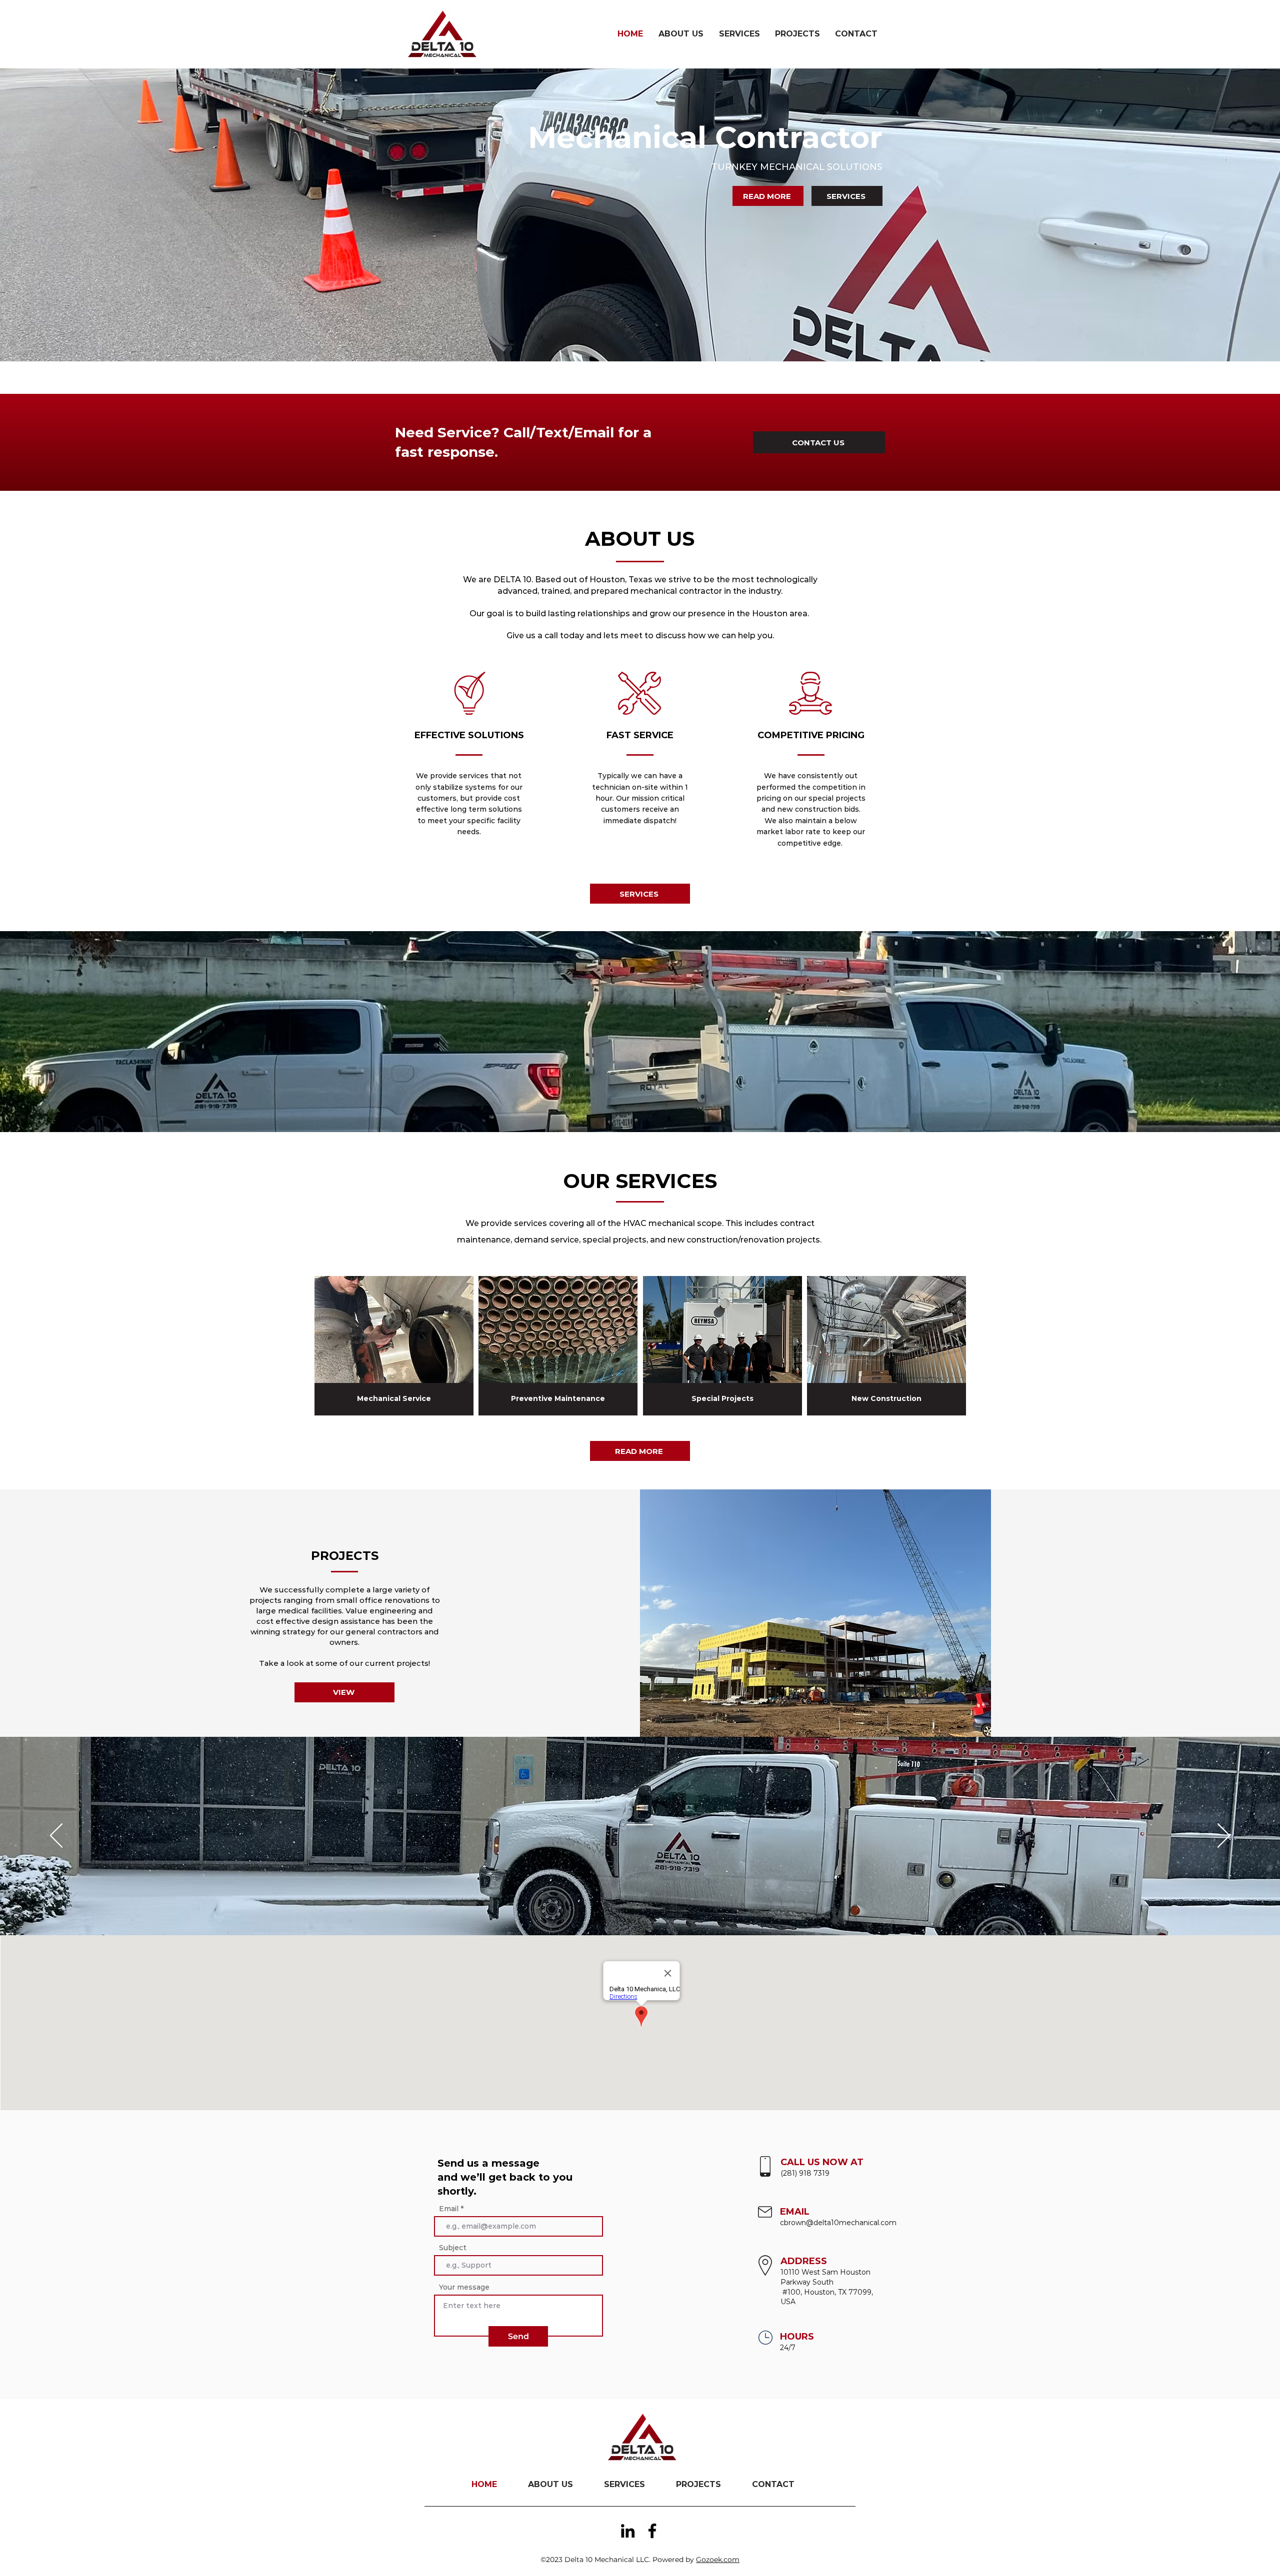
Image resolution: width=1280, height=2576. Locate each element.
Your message (464, 2287)
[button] (815, 1613)
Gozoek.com (718, 2560)
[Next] (1224, 1836)
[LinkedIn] (628, 2531)
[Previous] (56, 1836)
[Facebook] (652, 2531)
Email (449, 2209)
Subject (453, 2248)
